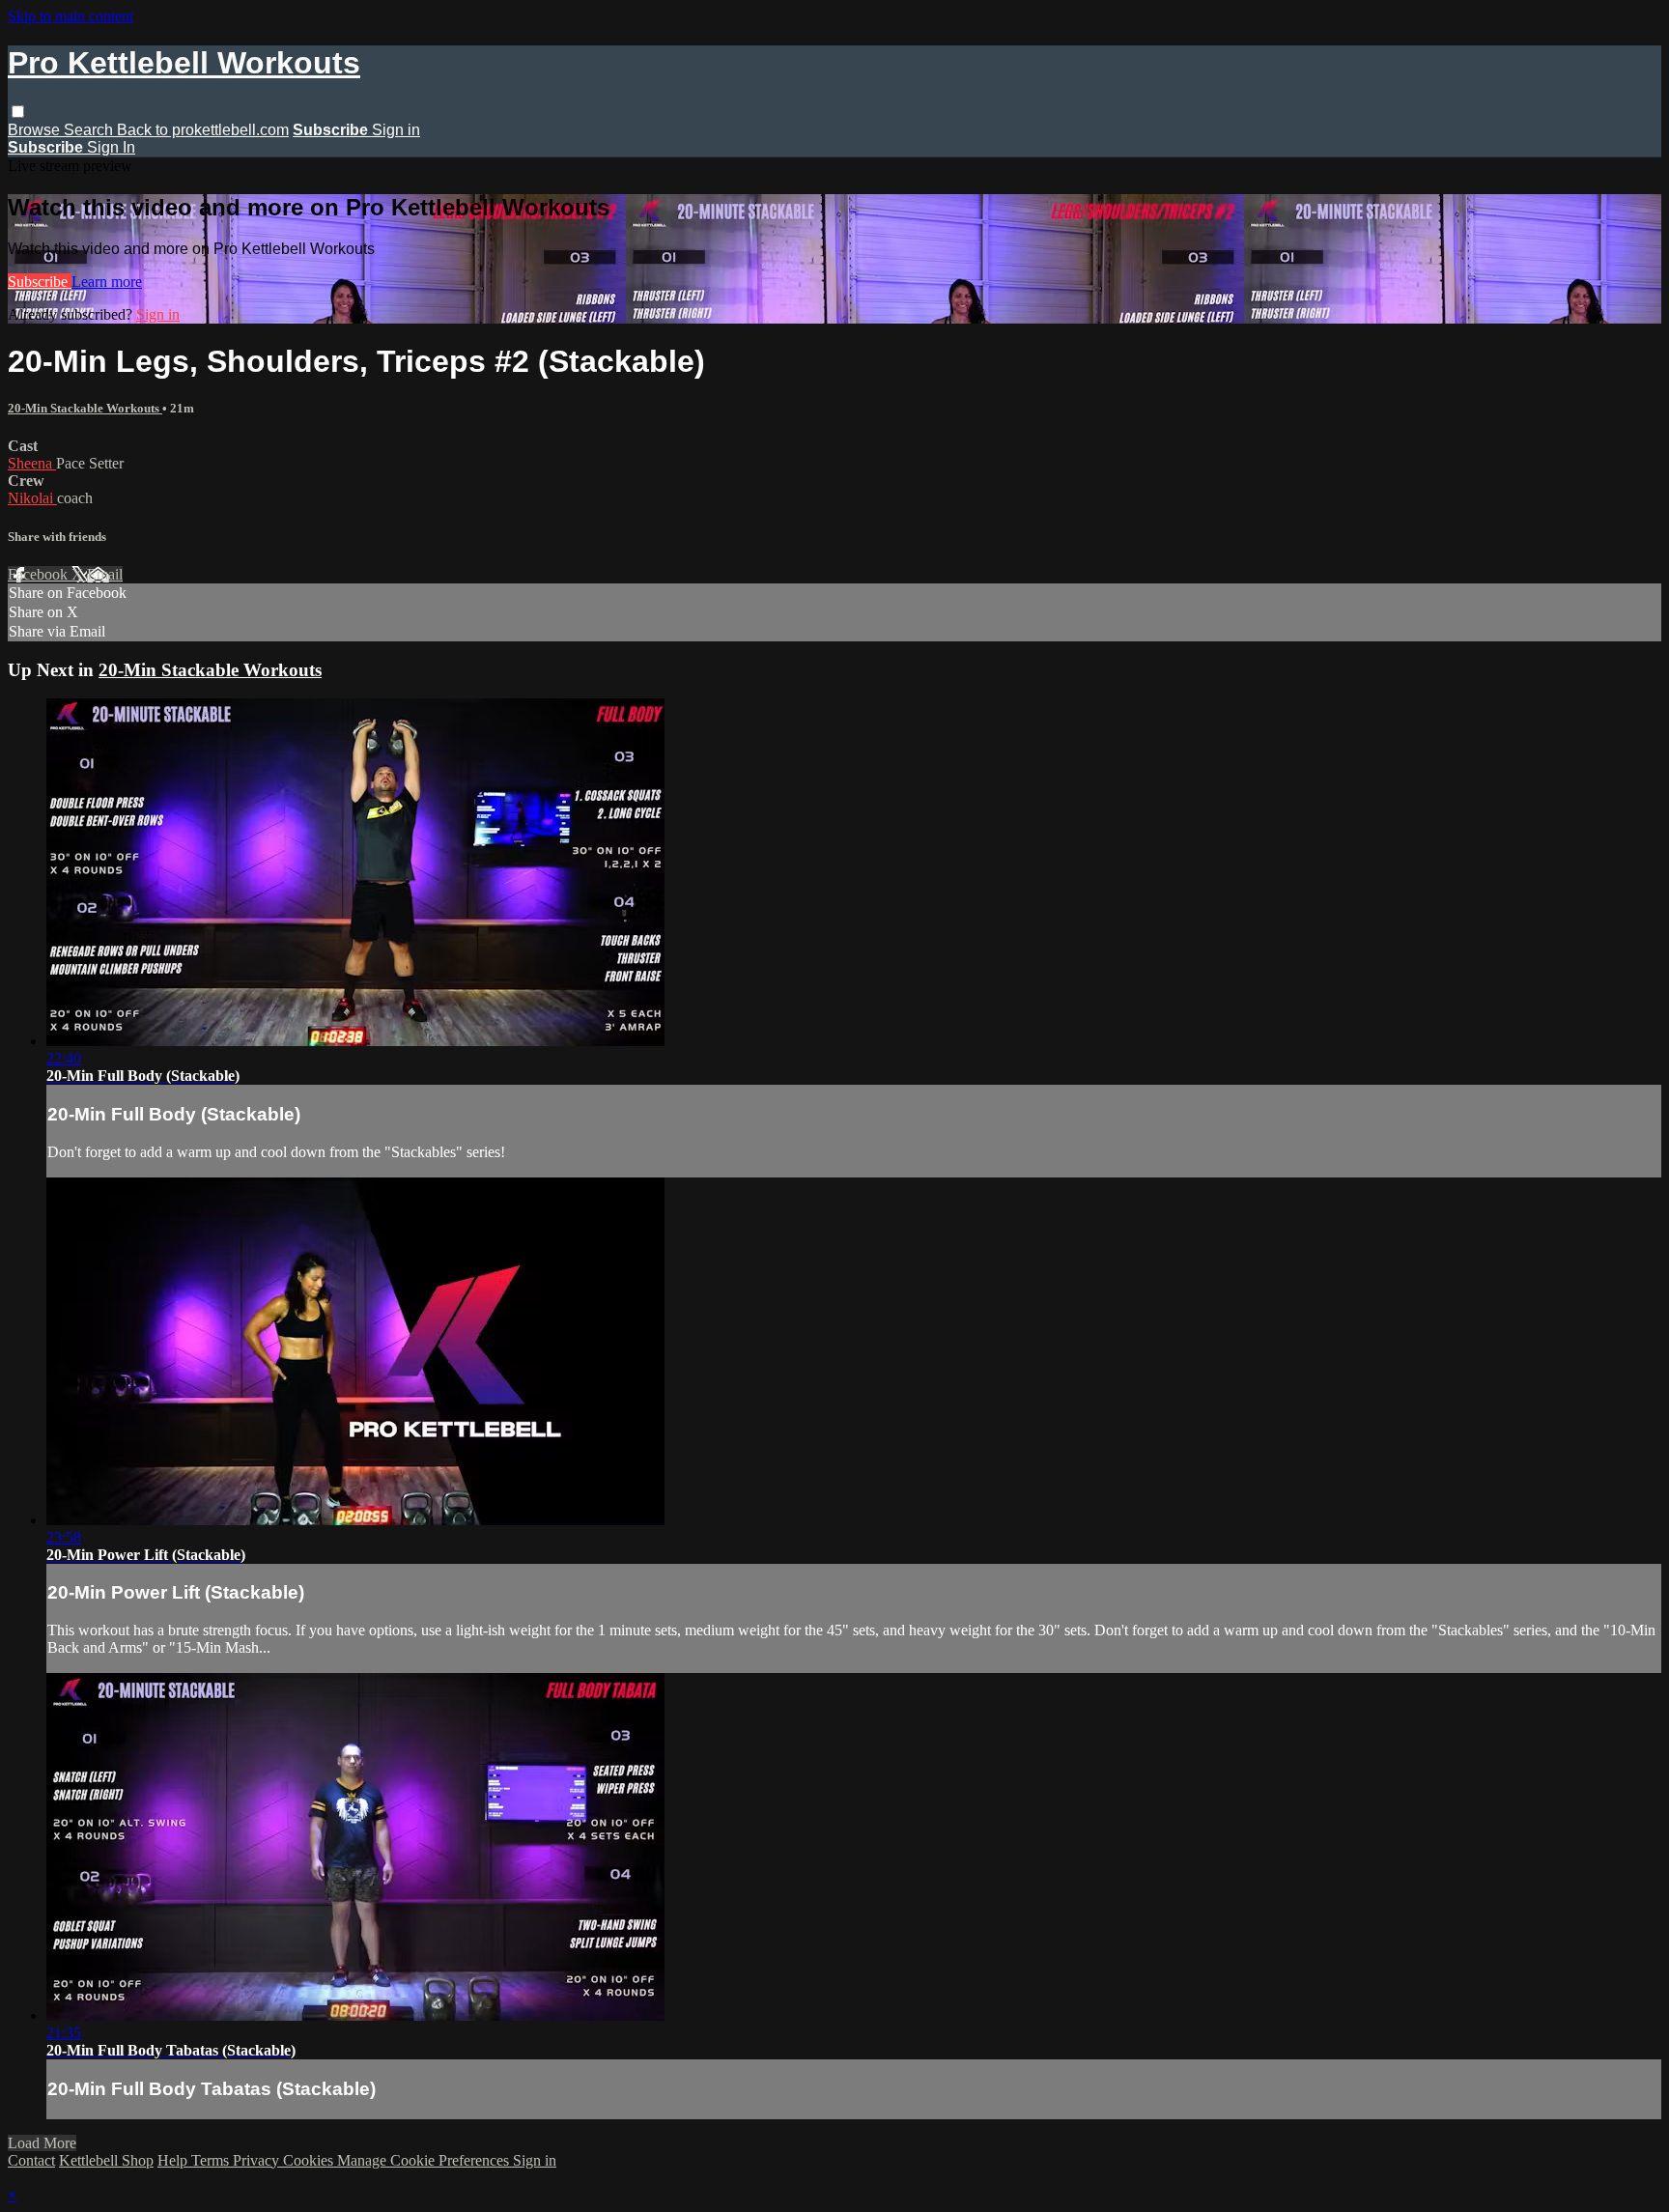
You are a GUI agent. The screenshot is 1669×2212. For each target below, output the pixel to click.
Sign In (111, 147)
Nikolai (32, 498)
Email (105, 574)
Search (90, 130)
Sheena (32, 463)
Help (174, 2160)
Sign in (396, 130)
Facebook (40, 574)
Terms (212, 2160)
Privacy (258, 2160)
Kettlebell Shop (106, 2160)
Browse (36, 130)
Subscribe (40, 282)
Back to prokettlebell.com (203, 130)
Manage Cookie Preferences (425, 2160)
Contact (31, 2160)
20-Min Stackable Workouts (85, 408)
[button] (18, 112)
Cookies (310, 2160)
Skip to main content (71, 16)
